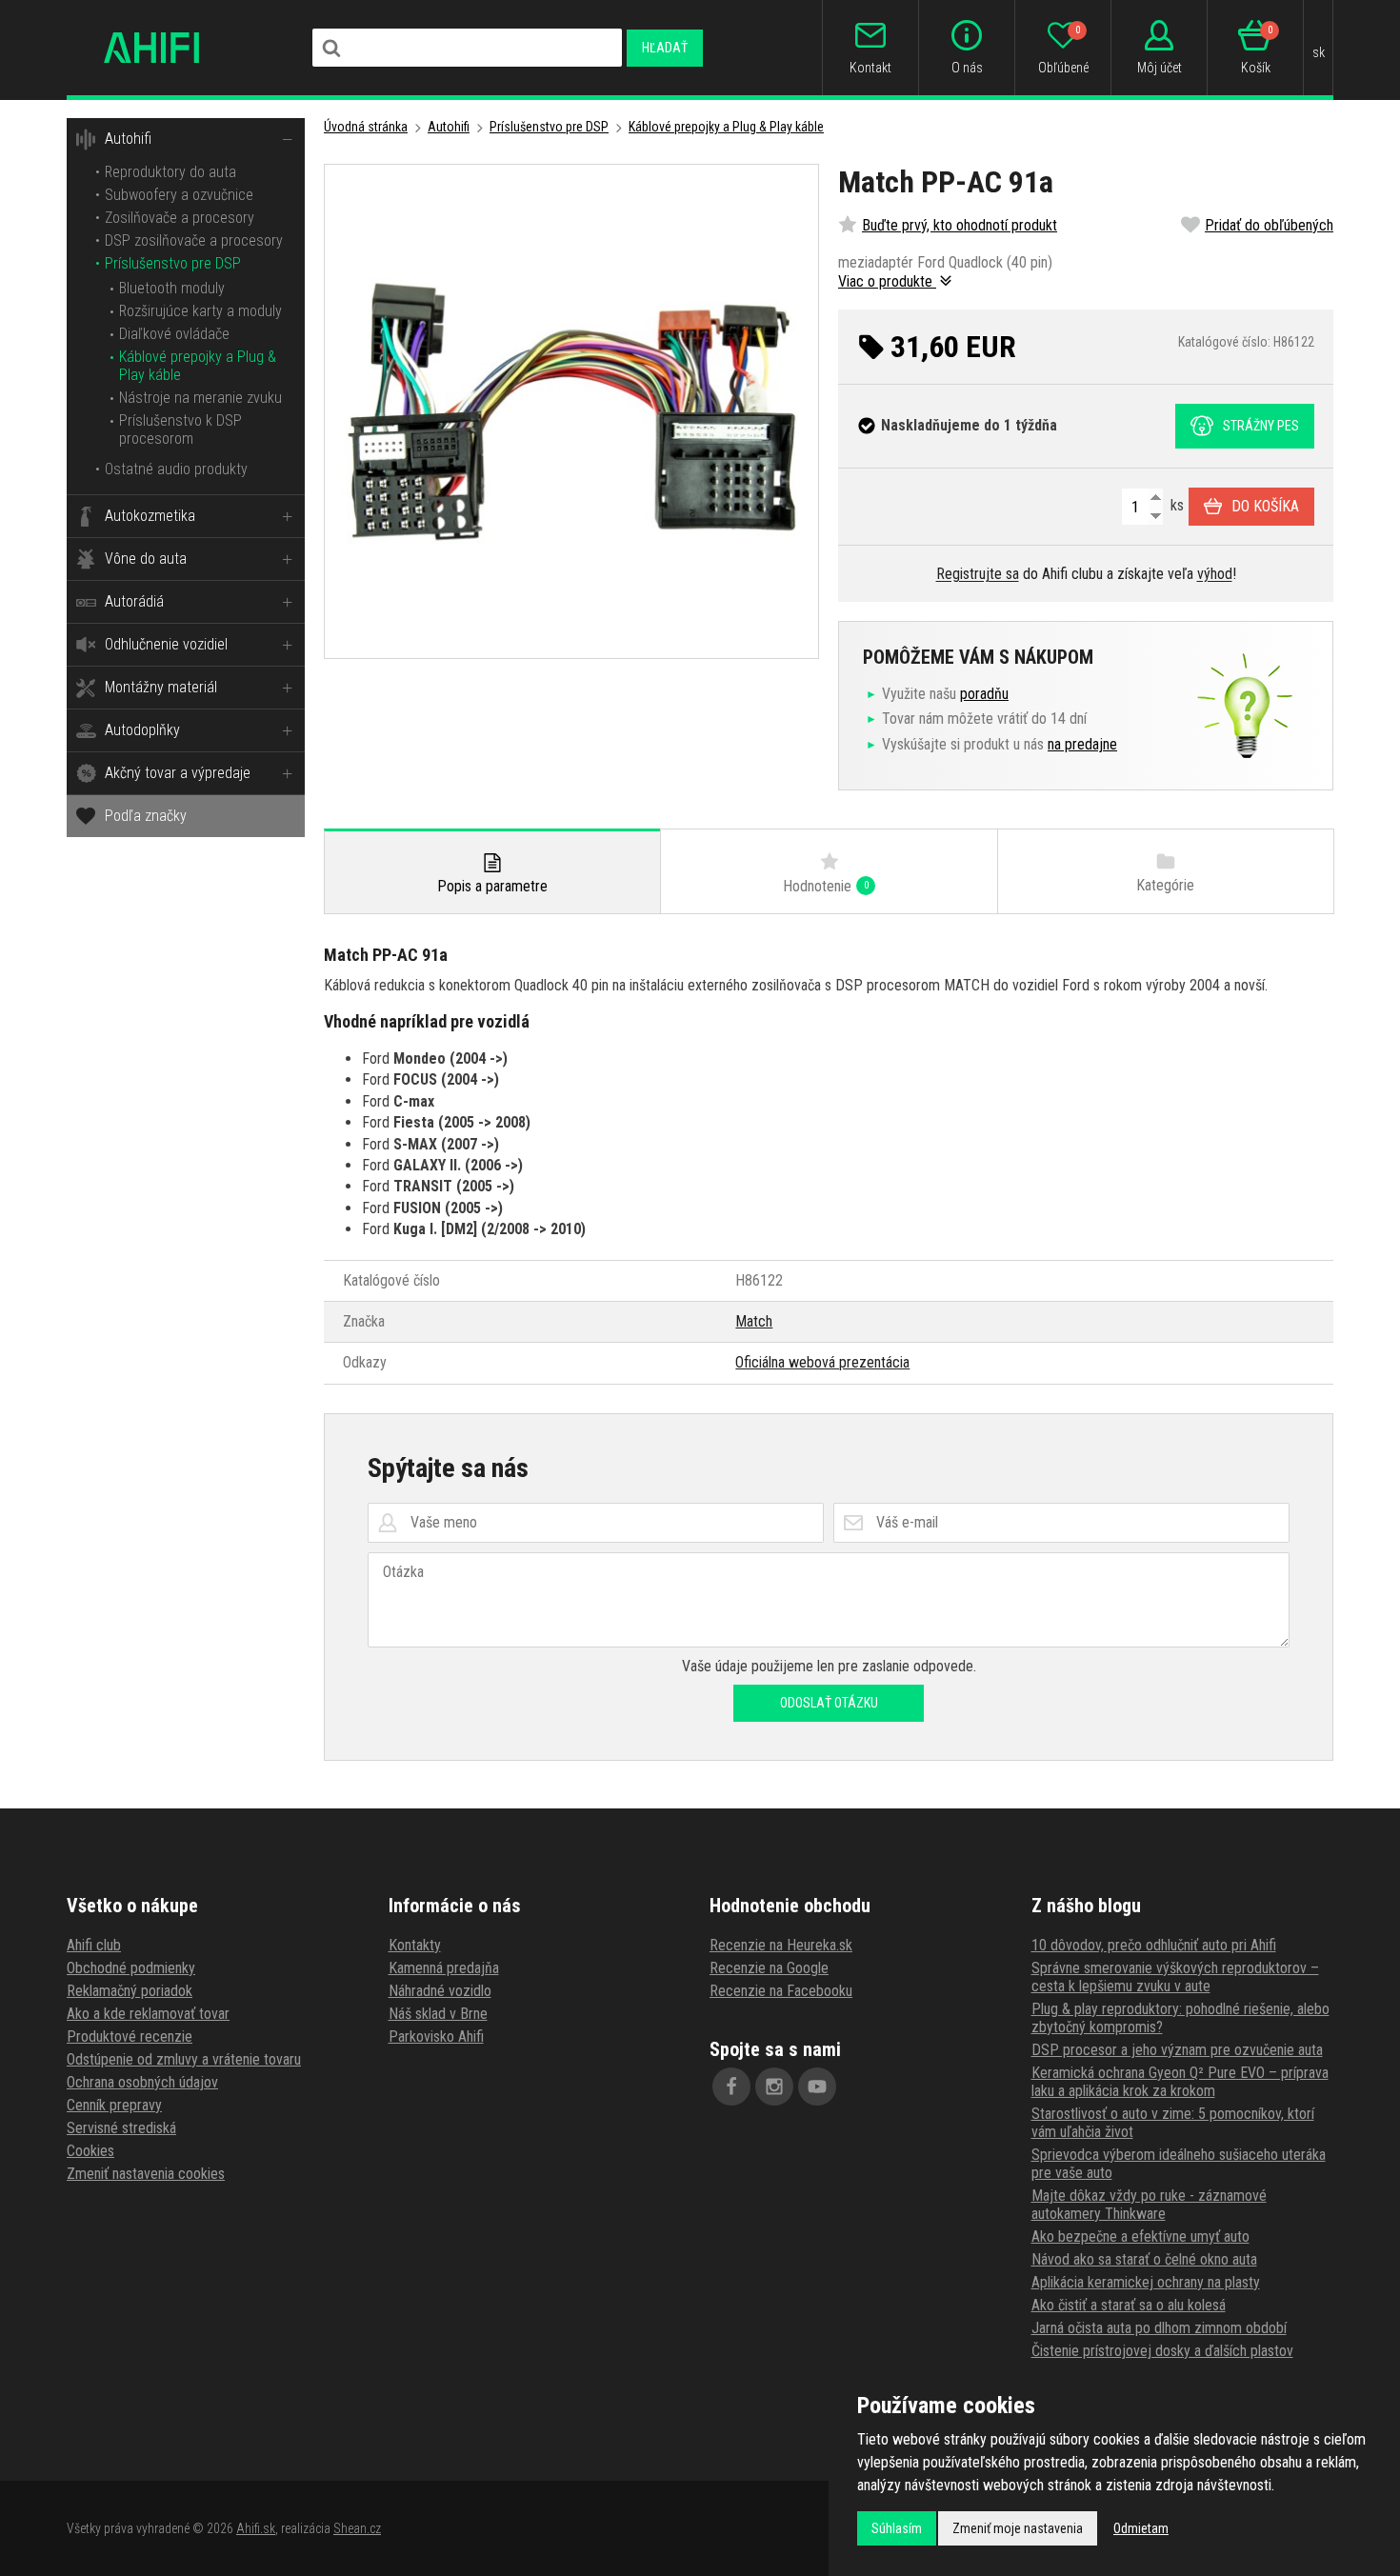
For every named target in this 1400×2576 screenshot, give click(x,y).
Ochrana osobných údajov (142, 2082)
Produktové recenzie (130, 2037)
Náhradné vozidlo (440, 1991)
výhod (1215, 574)
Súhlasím (897, 2528)
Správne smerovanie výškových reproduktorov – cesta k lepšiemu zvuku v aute (1175, 1977)
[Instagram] (774, 2087)
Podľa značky (146, 816)
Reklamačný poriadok (130, 1991)
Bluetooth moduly (172, 288)
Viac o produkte (887, 281)
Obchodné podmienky (131, 1968)
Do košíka (1265, 506)
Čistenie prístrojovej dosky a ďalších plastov (1162, 2351)
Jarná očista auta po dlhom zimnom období (1159, 2328)
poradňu (984, 694)
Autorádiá (134, 601)
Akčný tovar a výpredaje (178, 773)
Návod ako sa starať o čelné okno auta (1144, 2259)
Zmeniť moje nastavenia (1018, 2528)
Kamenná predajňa (444, 1968)
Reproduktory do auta (170, 172)
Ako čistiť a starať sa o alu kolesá (1129, 2305)
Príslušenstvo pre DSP (173, 263)
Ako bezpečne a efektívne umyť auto (1140, 2237)
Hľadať (665, 48)
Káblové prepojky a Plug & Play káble (726, 127)
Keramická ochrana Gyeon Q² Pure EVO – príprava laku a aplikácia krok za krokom (1180, 2082)
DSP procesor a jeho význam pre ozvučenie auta (1177, 2050)
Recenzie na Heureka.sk (781, 1945)
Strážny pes (1261, 426)
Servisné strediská (121, 2128)
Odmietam (1141, 2528)
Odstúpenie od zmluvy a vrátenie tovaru (184, 2059)
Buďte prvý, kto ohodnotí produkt (960, 225)
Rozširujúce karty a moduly (200, 311)
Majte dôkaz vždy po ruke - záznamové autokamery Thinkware (1149, 2205)
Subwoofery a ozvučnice (179, 195)
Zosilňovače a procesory (180, 218)
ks (1175, 505)
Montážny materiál (161, 687)
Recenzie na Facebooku (781, 1991)
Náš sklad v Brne (438, 2014)
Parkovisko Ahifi (436, 2037)
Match (754, 1321)
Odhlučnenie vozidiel (166, 644)
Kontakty (415, 1945)
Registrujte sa (978, 574)
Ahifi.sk (256, 2528)
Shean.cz (357, 2528)
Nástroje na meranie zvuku (200, 398)
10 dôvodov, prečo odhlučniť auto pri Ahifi (1154, 1945)
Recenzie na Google (769, 1968)
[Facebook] (731, 2087)
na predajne (1082, 744)
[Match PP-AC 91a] (571, 411)
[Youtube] (817, 2087)
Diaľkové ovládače (174, 334)
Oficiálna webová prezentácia (822, 1362)
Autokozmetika (150, 516)
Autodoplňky (142, 730)
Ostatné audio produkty (176, 469)
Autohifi (128, 139)
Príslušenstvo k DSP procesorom (180, 429)
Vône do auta (146, 559)
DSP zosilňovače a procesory (194, 240)
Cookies (90, 2151)
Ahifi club (94, 1945)
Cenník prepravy (114, 2105)
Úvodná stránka (366, 127)
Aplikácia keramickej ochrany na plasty (1146, 2282)
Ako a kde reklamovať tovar (148, 2014)
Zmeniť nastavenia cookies (146, 2174)
